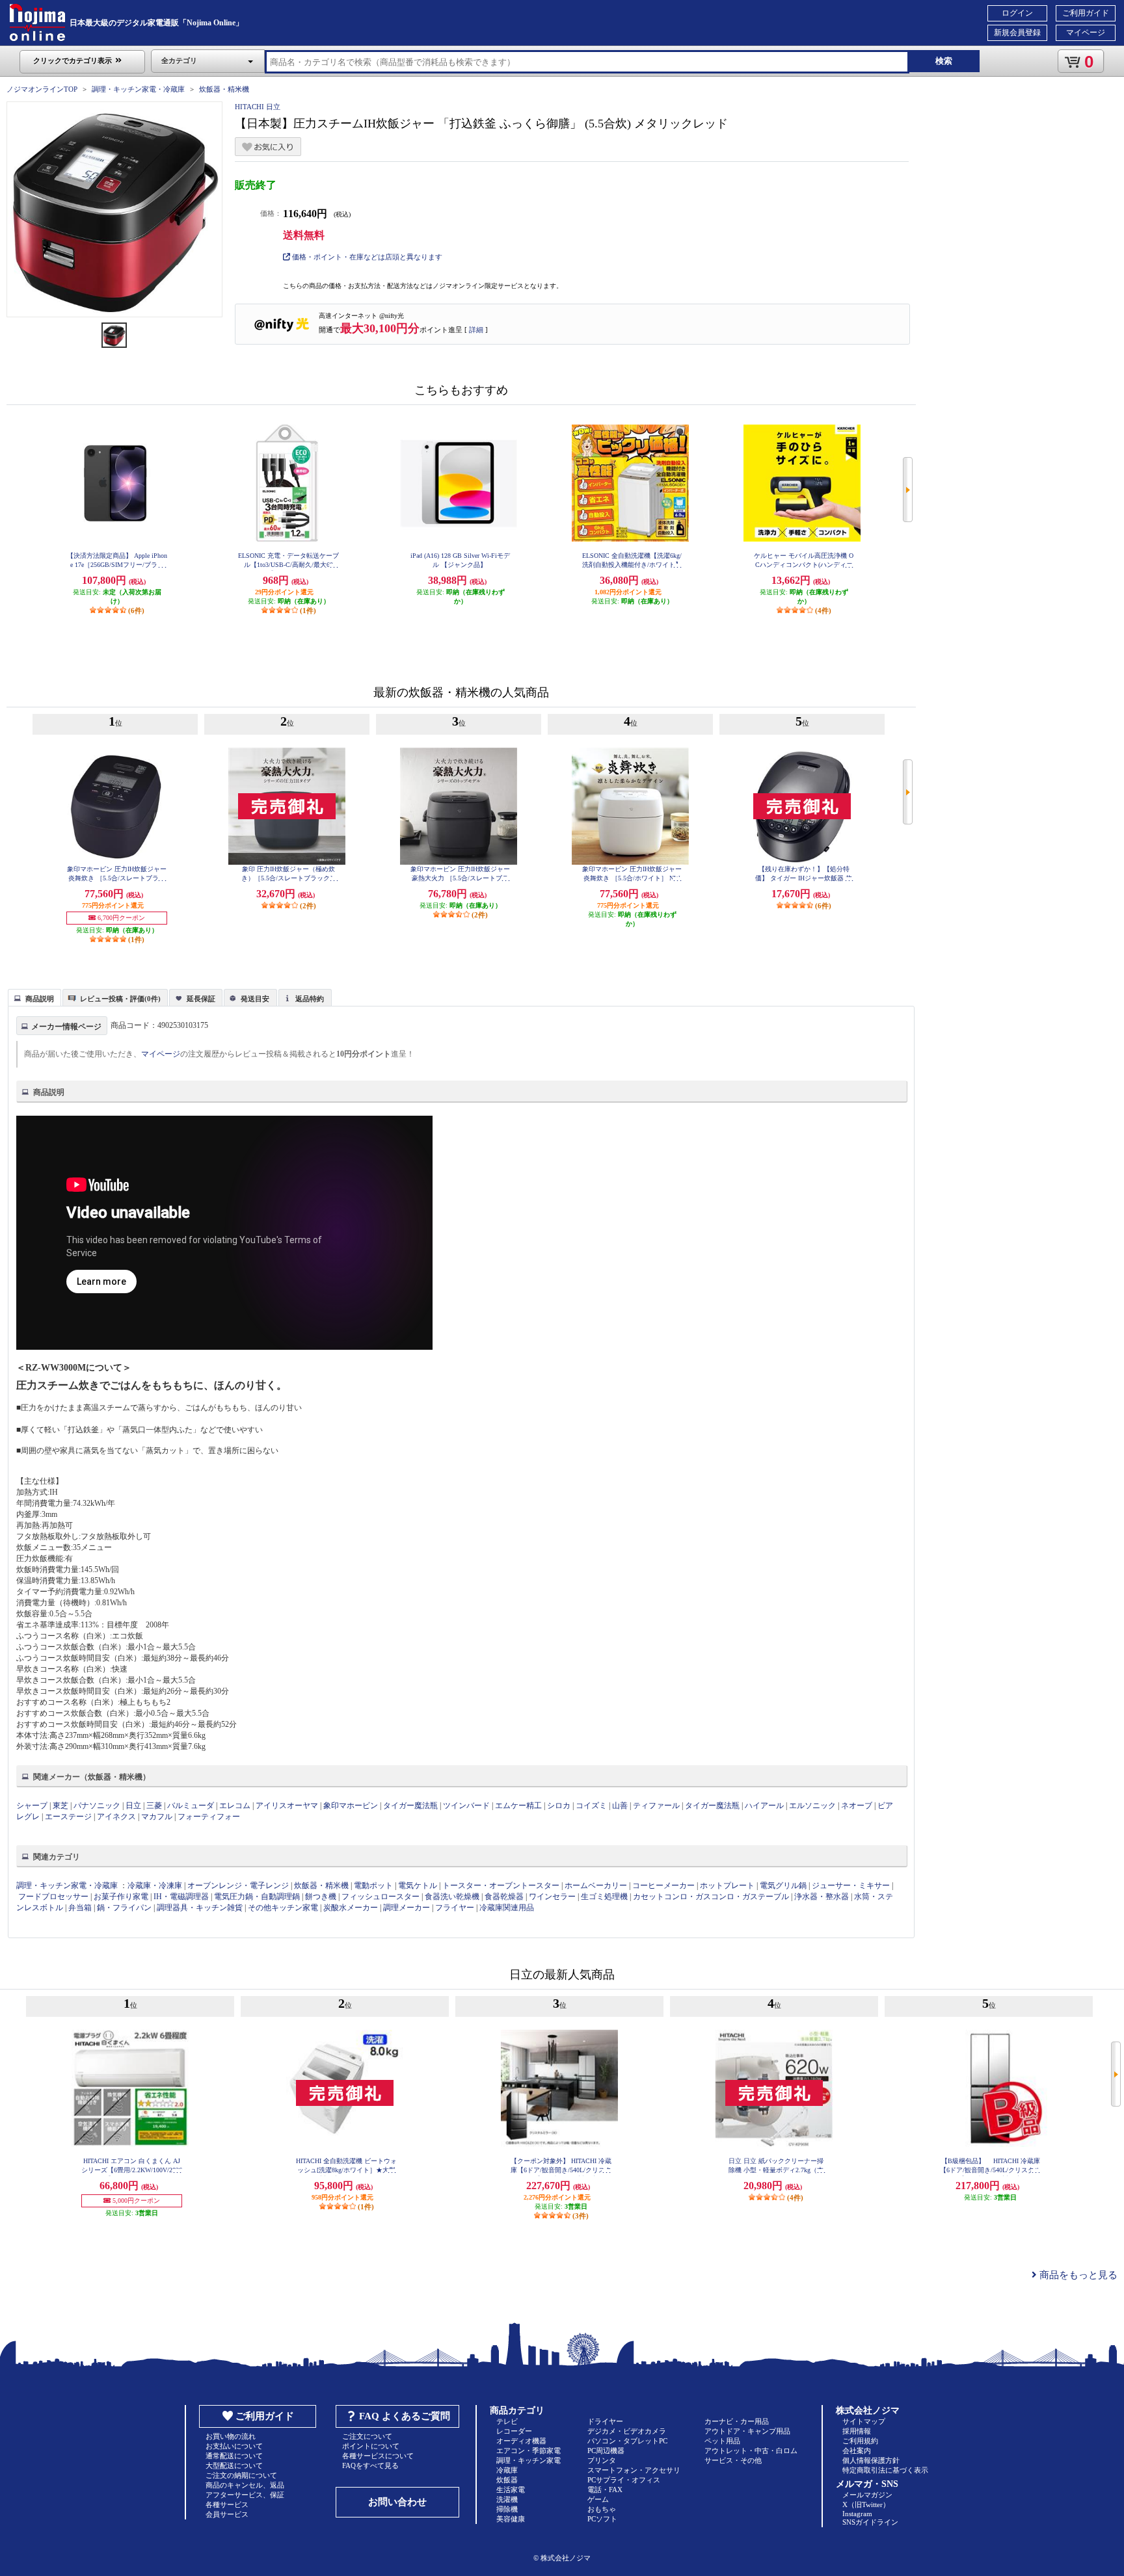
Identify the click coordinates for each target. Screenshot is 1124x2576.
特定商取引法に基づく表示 (885, 2470)
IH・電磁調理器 (181, 1897)
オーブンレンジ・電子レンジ (238, 1886)
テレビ (507, 2421)
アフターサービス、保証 (245, 2495)
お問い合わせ (397, 2502)
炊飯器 (507, 2480)
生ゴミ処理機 (604, 1897)
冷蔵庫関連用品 (507, 1908)
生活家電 (511, 2490)
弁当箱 (80, 1908)
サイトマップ (864, 2421)
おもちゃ (602, 2509)
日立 (133, 1806)
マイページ (1086, 33)
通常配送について (234, 2456)
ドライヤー (605, 2421)
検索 (944, 61)
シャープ (32, 1806)
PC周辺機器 (606, 2451)
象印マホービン (351, 1806)
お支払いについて (234, 2446)
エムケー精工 (518, 1806)
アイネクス (116, 1817)
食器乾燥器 (504, 1897)
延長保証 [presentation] (201, 999)
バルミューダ (191, 1806)
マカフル (157, 1817)
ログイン (1017, 13)
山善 (620, 1806)
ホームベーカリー (596, 1886)
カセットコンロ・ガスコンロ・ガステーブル (711, 1897)
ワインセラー (552, 1897)
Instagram (857, 2514)
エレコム (235, 1806)
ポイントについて (371, 2446)
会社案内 (857, 2451)
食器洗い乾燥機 (452, 1897)
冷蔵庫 (507, 2470)
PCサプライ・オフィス (624, 2480)
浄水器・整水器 (822, 1897)
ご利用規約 (860, 2441)
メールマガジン (867, 2495)
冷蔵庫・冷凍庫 (155, 1886)
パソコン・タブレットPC (627, 2441)
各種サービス (227, 2504)
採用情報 (857, 2431)
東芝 (60, 1806)
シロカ (559, 1806)
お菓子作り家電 (121, 1897)
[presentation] (33, 997)
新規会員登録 (1017, 33)
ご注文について (367, 2436)
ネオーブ (857, 1806)
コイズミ (591, 1806)
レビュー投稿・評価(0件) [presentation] (120, 999)
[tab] (34, 997)
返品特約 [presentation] (310, 999)
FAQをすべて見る (370, 2465)
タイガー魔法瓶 (410, 1806)
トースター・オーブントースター (501, 1886)
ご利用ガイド (1086, 13)
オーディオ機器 (521, 2441)
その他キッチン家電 (283, 1908)
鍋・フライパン (124, 1908)
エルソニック (812, 1806)
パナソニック (97, 1806)
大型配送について (234, 2465)
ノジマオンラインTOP (42, 89)
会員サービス (227, 2514)
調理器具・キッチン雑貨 (200, 1908)
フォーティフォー (209, 1817)
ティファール (656, 1806)
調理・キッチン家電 (529, 2460)
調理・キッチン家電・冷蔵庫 (138, 89)
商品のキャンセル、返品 (245, 2485)
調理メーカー (407, 1908)
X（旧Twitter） (866, 2504)
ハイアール (764, 1806)
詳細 (476, 330)
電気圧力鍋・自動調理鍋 (257, 1897)
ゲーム (598, 2499)
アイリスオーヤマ (287, 1806)
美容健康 (511, 2519)
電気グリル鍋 (783, 1886)
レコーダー (514, 2431)
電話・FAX (605, 2490)
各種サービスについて (378, 2456)
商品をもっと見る (1077, 2275)
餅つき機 (321, 1897)
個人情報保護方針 (871, 2460)
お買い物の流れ (231, 2436)
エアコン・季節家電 (529, 2451)
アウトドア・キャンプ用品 (747, 2431)
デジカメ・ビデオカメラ (627, 2431)
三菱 (154, 1806)
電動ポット (373, 1886)
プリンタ (602, 2460)
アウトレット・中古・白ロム (751, 2451)
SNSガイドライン (870, 2522)
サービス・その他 (733, 2460)
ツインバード (466, 1806)
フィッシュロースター (381, 1897)
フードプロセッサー (53, 1897)
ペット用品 (722, 2441)
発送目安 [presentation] (255, 999)
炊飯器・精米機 (224, 89)
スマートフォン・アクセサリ (634, 2470)
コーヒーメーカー (663, 1886)
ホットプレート (727, 1886)
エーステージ (68, 1817)
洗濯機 (507, 2499)
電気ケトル (418, 1886)
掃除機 (507, 2509)
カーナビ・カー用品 (737, 2421)
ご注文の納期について (241, 2475)
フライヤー (455, 1908)
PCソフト (602, 2519)
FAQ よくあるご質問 (405, 2416)
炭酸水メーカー (351, 1908)
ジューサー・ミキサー (851, 1886)
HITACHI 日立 (258, 107)
